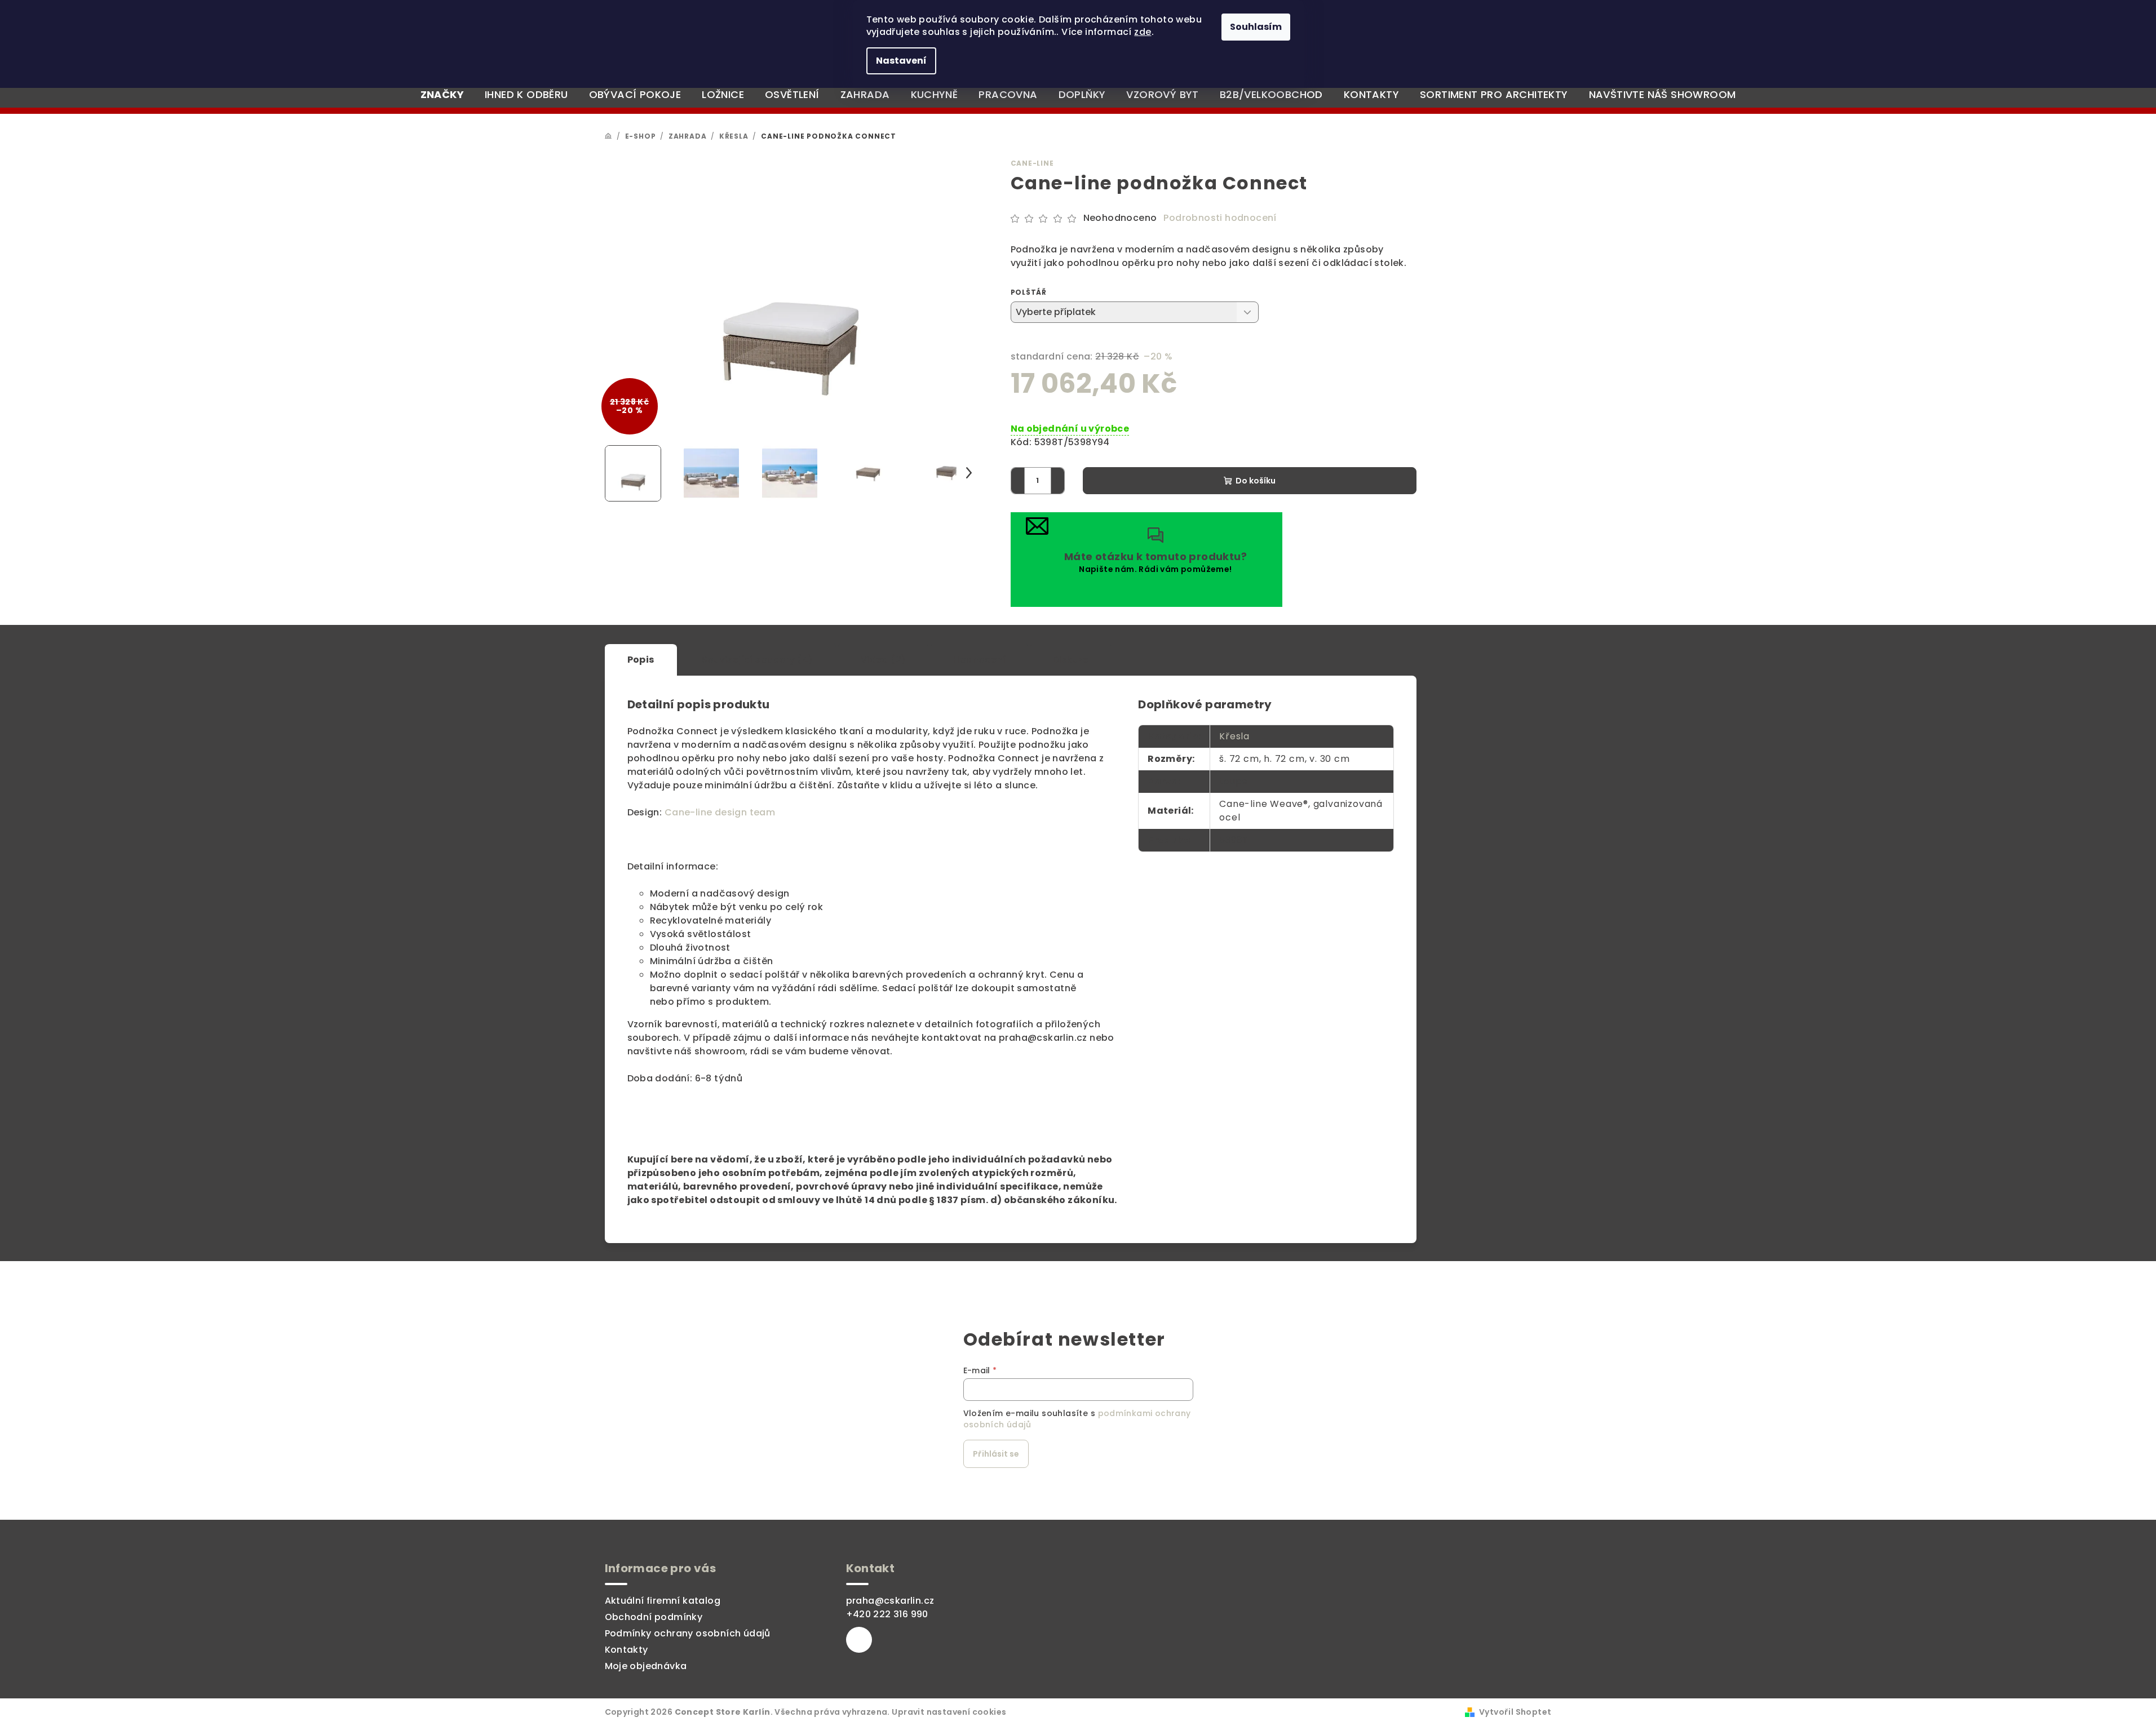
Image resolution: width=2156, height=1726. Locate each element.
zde (1143, 32)
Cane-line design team (720, 812)
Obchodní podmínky (654, 1617)
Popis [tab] (641, 660)
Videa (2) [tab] (884, 660)
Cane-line (1032, 163)
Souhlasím (1256, 27)
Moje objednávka (646, 1666)
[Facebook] (859, 1640)
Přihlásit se (996, 1454)
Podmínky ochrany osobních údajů (688, 1633)
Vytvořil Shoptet (1515, 1712)
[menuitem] (442, 95)
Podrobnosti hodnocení (1220, 218)
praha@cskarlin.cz (890, 1601)
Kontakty (627, 1650)
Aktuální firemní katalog (663, 1601)
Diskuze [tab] (1071, 660)
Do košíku (1256, 481)
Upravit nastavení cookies (949, 1712)
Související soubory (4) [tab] (758, 660)
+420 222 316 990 (887, 1614)
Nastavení (901, 61)
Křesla (1234, 736)
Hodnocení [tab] (979, 660)
